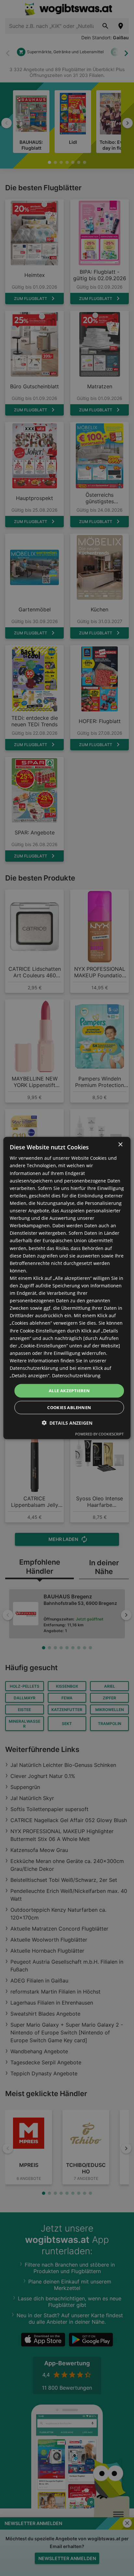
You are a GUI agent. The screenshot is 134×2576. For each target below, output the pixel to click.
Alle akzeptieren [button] (69, 1391)
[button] (67, 1423)
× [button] (120, 1145)
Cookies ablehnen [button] (69, 1407)
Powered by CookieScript (99, 1434)
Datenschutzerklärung (76, 1376)
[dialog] (67, 1288)
